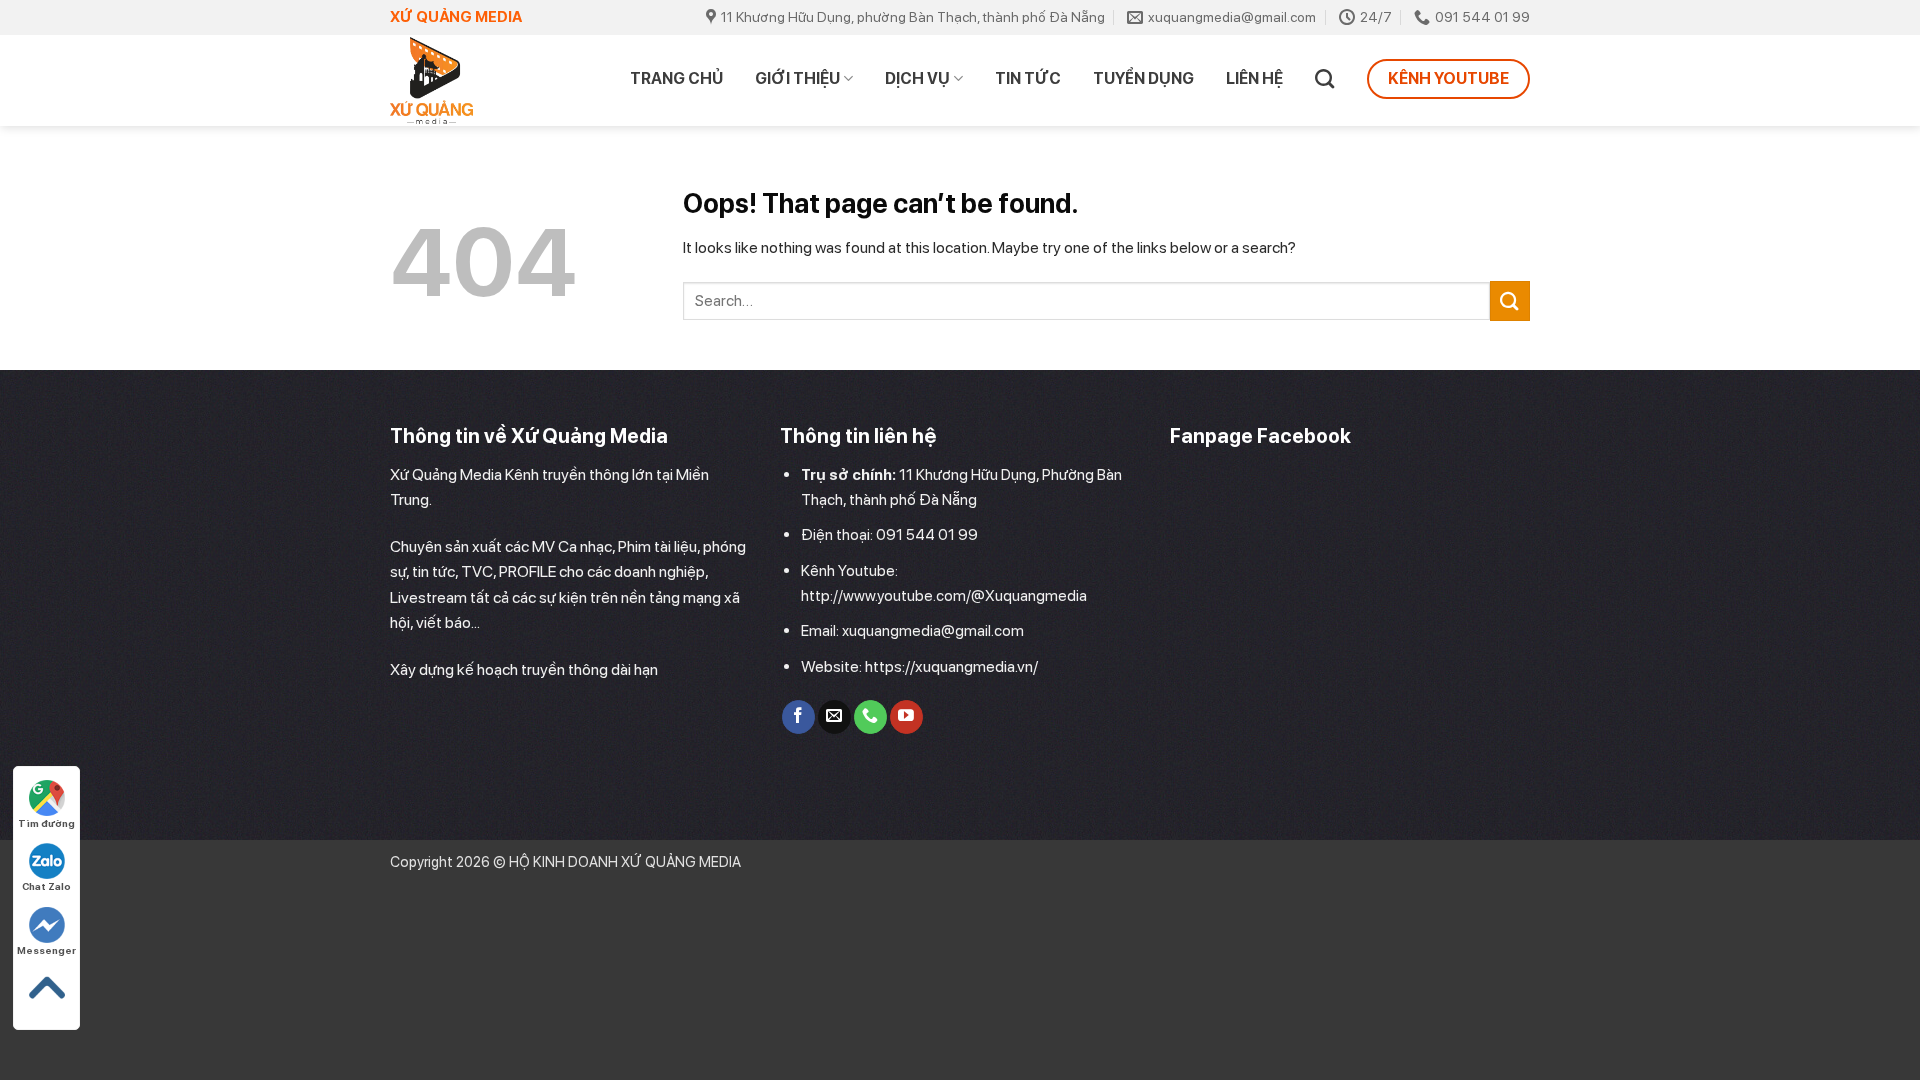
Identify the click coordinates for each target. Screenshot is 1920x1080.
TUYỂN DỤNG (1143, 78)
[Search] (1324, 78)
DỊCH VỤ (917, 78)
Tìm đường (46, 823)
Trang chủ (676, 78)
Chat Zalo (46, 886)
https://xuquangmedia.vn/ (951, 666)
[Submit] (1510, 300)
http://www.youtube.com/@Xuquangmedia (944, 596)
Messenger (46, 950)
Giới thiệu (797, 78)
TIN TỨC (1028, 78)
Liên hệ (1254, 78)
